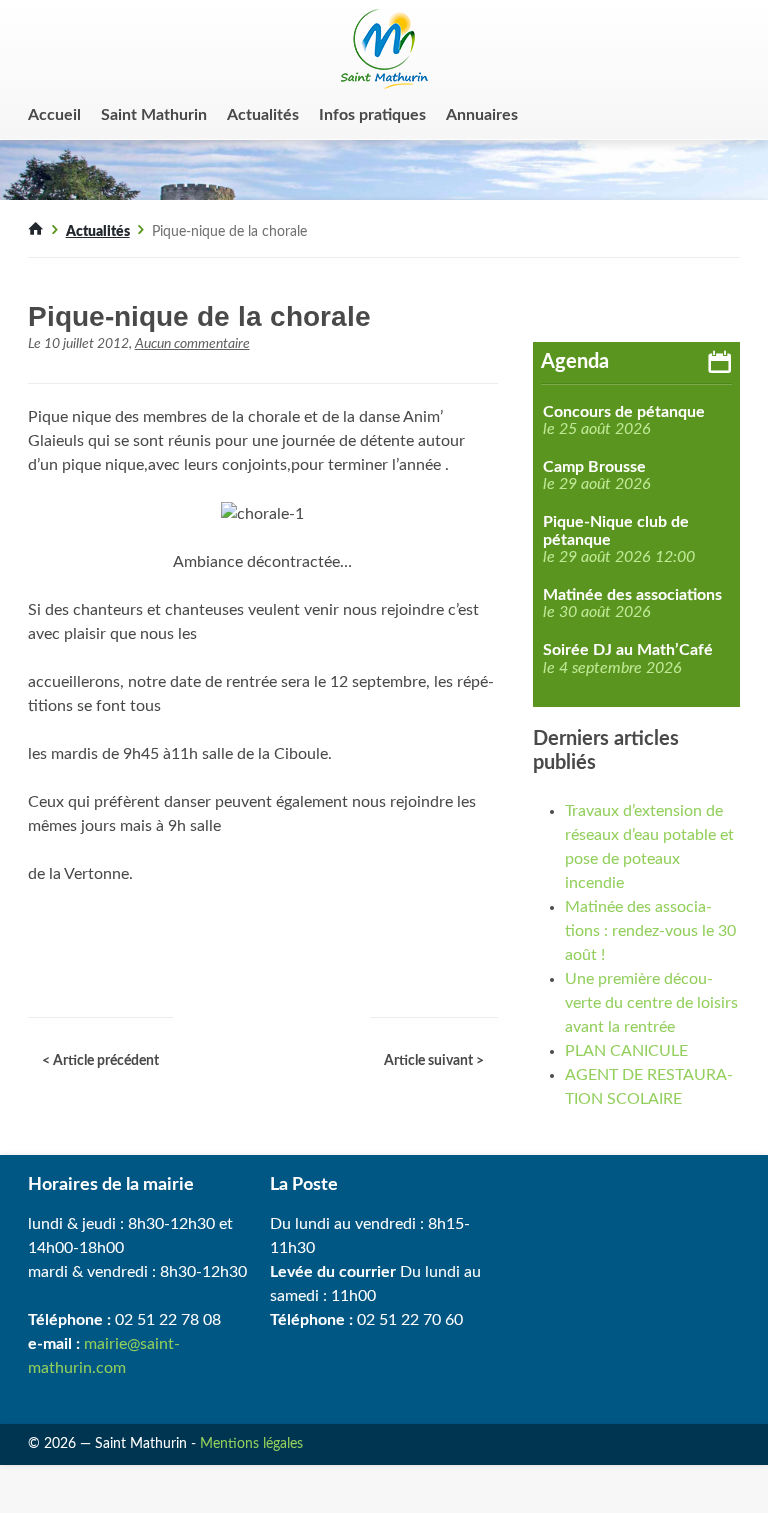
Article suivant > (434, 1061)
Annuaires (482, 115)
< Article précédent (100, 1061)
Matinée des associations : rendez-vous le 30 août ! (650, 931)
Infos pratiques (372, 115)
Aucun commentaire (192, 344)
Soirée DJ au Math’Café (628, 650)
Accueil (54, 115)
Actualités (263, 115)
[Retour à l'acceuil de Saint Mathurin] (36, 232)
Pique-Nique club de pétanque (616, 531)
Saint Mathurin (154, 115)
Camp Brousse (594, 467)
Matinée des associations (632, 595)
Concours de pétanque (624, 412)
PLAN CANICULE (626, 1051)
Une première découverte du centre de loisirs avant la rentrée (651, 1003)
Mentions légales (251, 1444)
